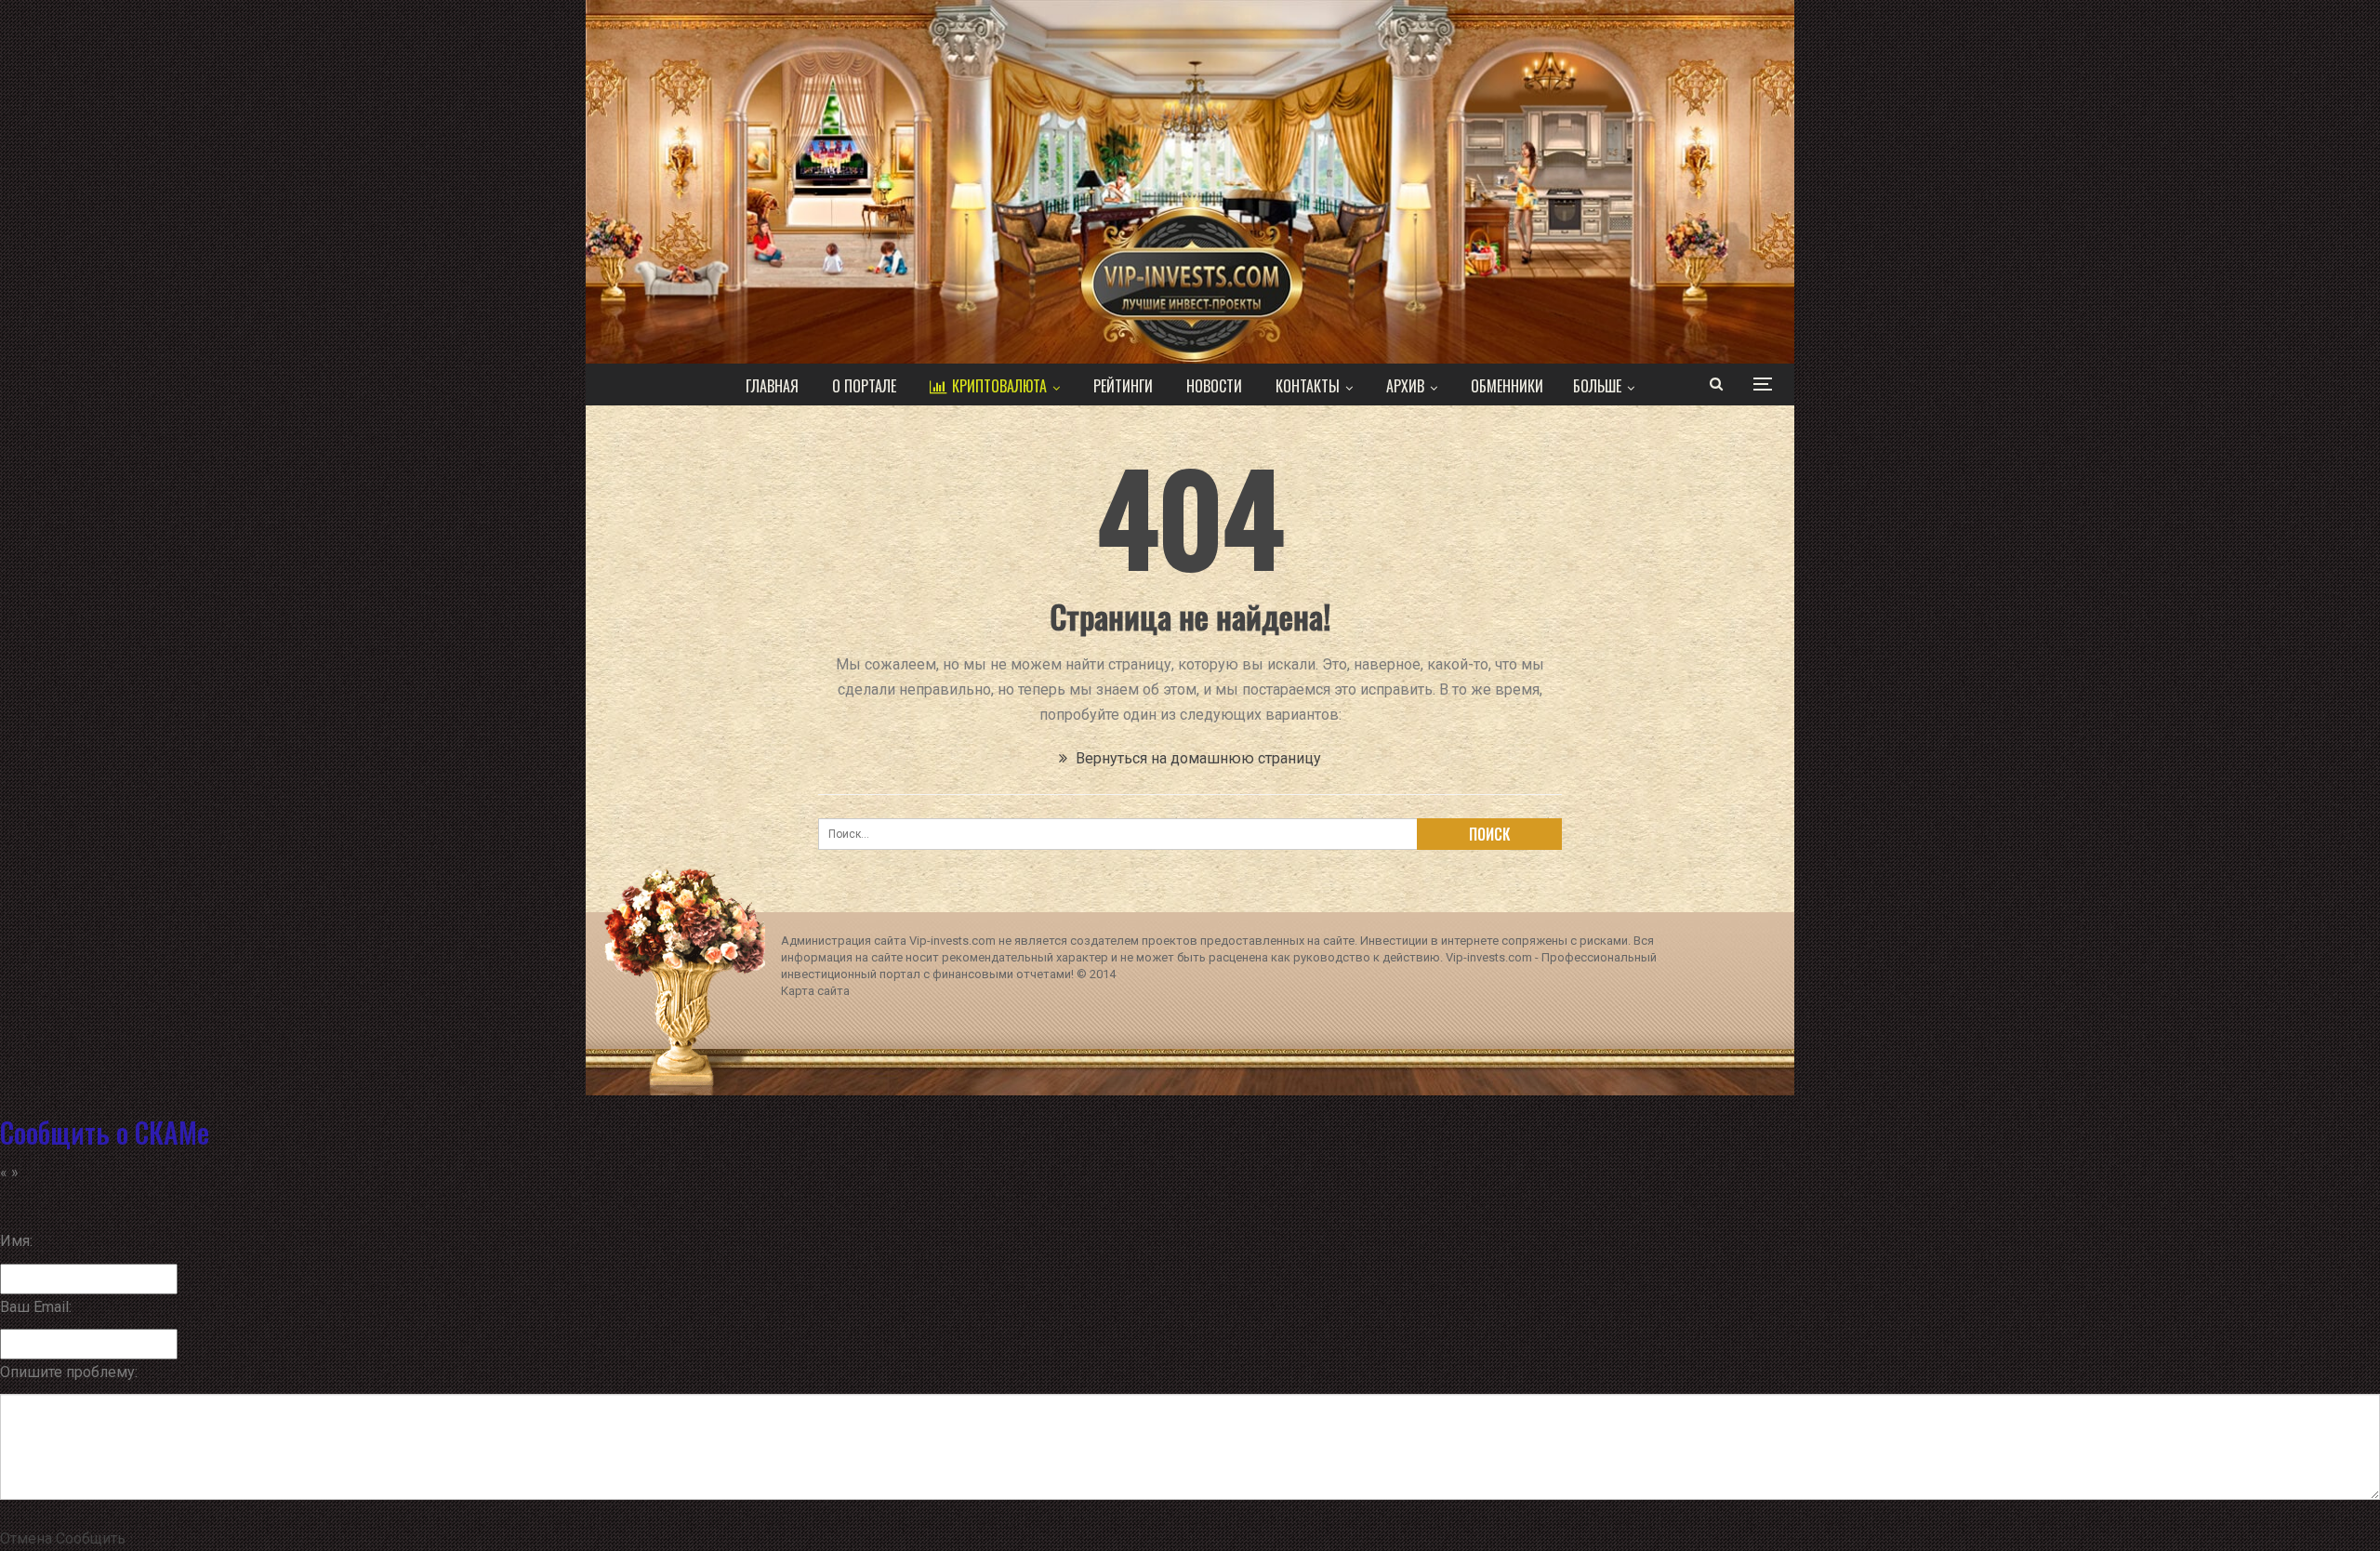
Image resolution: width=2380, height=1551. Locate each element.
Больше (1597, 386)
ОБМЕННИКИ (1507, 386)
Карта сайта (815, 991)
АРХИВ (1405, 386)
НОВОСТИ (1214, 386)
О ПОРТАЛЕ (864, 386)
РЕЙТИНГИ (1123, 386)
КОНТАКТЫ (1308, 386)
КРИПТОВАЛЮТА (999, 386)
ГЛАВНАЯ (772, 386)
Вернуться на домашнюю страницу (1197, 758)
